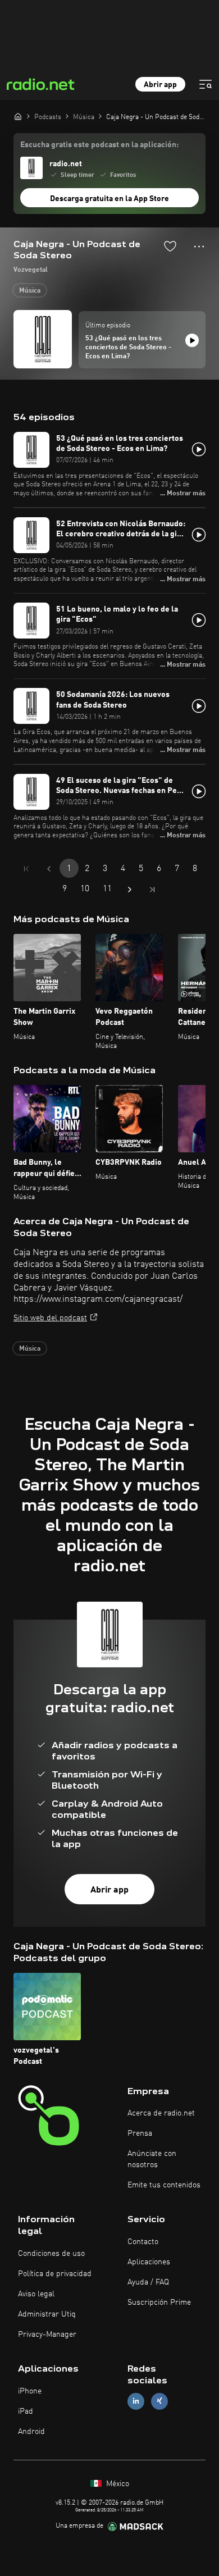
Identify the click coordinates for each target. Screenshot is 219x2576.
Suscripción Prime (159, 2303)
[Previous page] (49, 869)
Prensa (140, 2133)
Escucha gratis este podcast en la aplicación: (99, 145)
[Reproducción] (192, 340)
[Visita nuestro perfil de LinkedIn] (136, 2401)
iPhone (30, 2391)
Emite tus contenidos (164, 2185)
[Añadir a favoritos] (170, 246)
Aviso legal (36, 2294)
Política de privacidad (55, 2274)
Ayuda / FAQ (148, 2282)
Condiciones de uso (51, 2254)
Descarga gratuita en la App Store (109, 199)
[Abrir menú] (206, 84)
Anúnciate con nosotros (152, 2159)
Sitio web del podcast (50, 1318)
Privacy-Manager (47, 2335)
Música (30, 291)
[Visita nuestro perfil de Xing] (159, 2401)
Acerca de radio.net (161, 2113)
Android (31, 2432)
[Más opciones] (199, 247)
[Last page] (152, 890)
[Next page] (130, 890)
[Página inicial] (18, 116)
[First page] (26, 869)
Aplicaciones (149, 2262)
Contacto (143, 2242)
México (117, 2484)
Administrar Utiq (47, 2314)
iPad (26, 2411)
